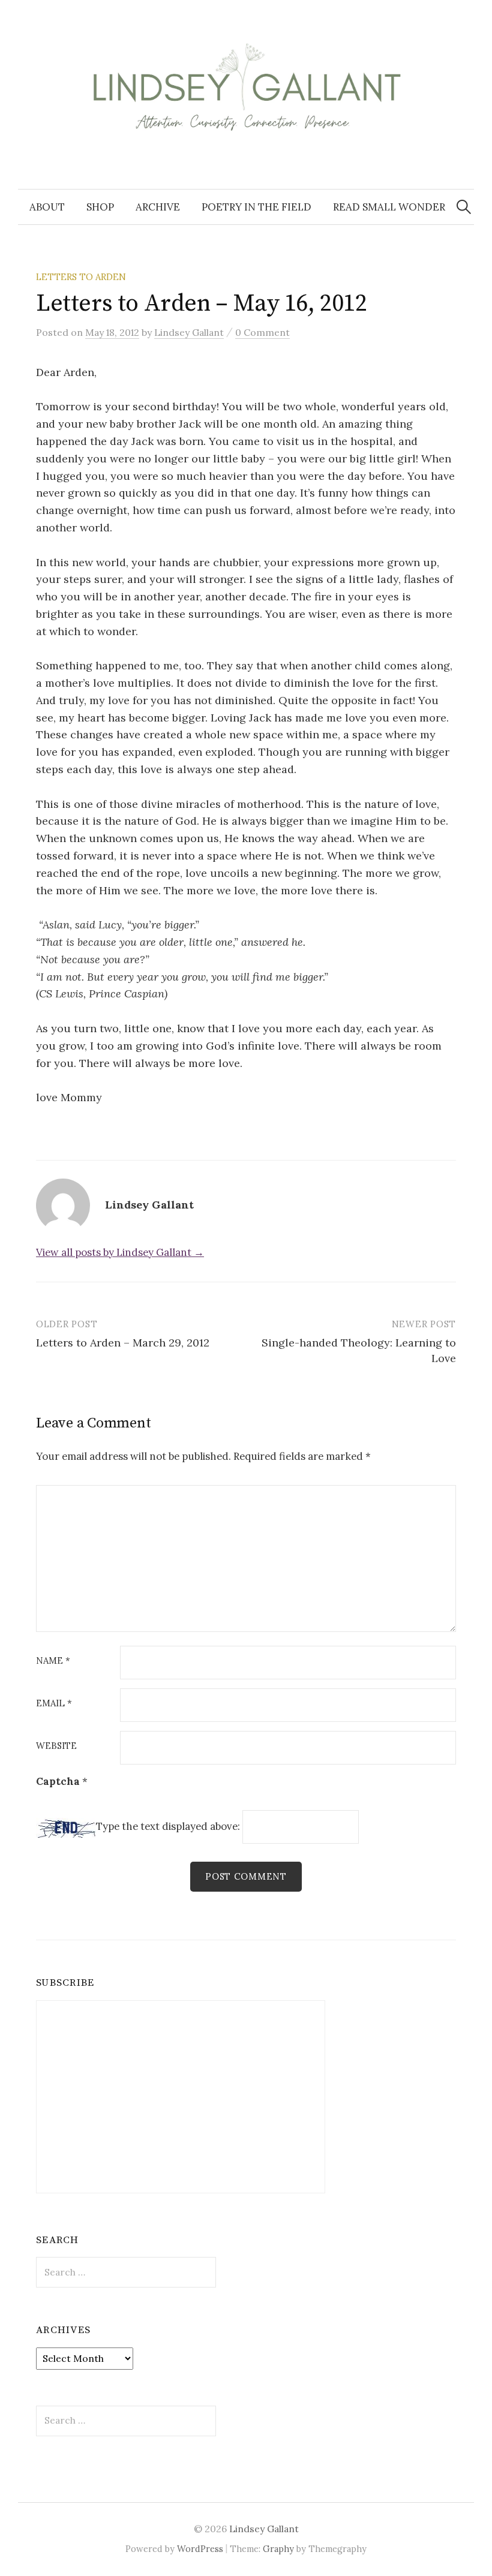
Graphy (278, 2549)
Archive (158, 207)
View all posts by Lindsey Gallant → (120, 1252)
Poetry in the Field (256, 207)
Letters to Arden (81, 277)
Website (56, 1746)
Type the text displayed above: (168, 1827)
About (47, 207)
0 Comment (262, 332)
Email (54, 1704)
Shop (100, 207)
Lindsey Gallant (264, 2529)
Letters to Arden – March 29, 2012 (123, 1343)
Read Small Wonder (389, 207)
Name (53, 1661)
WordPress (200, 2549)
